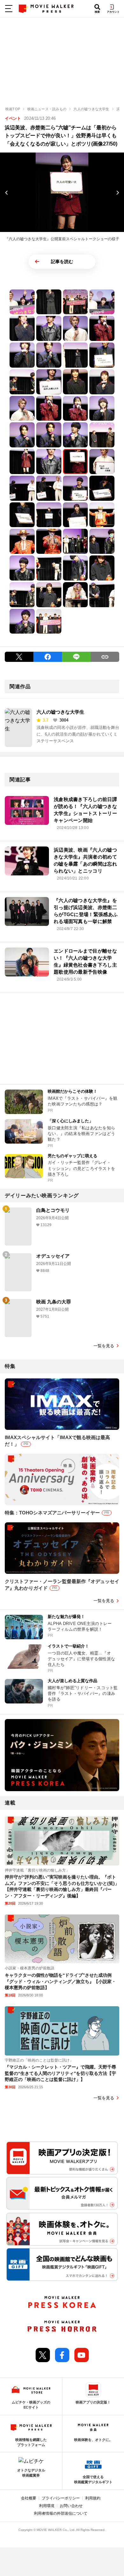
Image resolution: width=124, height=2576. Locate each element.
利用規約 (93, 2498)
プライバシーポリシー (61, 2498)
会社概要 (29, 2498)
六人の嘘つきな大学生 (60, 712)
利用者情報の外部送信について (61, 2513)
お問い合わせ (71, 2506)
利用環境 (47, 2506)
